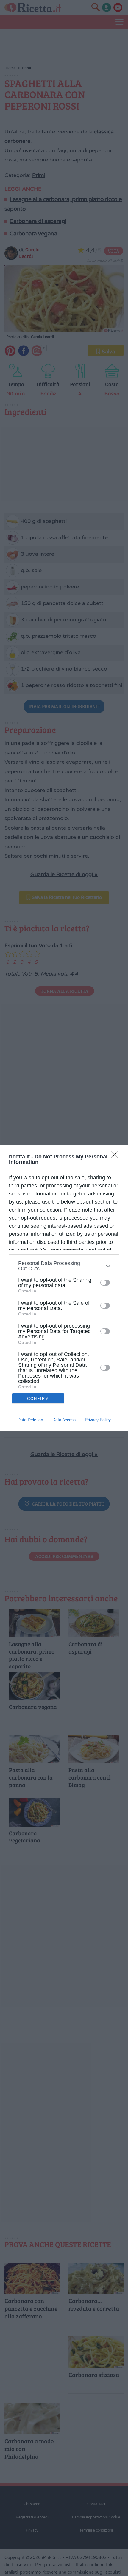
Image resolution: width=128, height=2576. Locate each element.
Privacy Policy (98, 1420)
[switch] (105, 1283)
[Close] (116, 1157)
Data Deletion (30, 1420)
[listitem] (64, 1266)
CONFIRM (38, 1399)
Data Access (64, 1420)
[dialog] (64, 1288)
